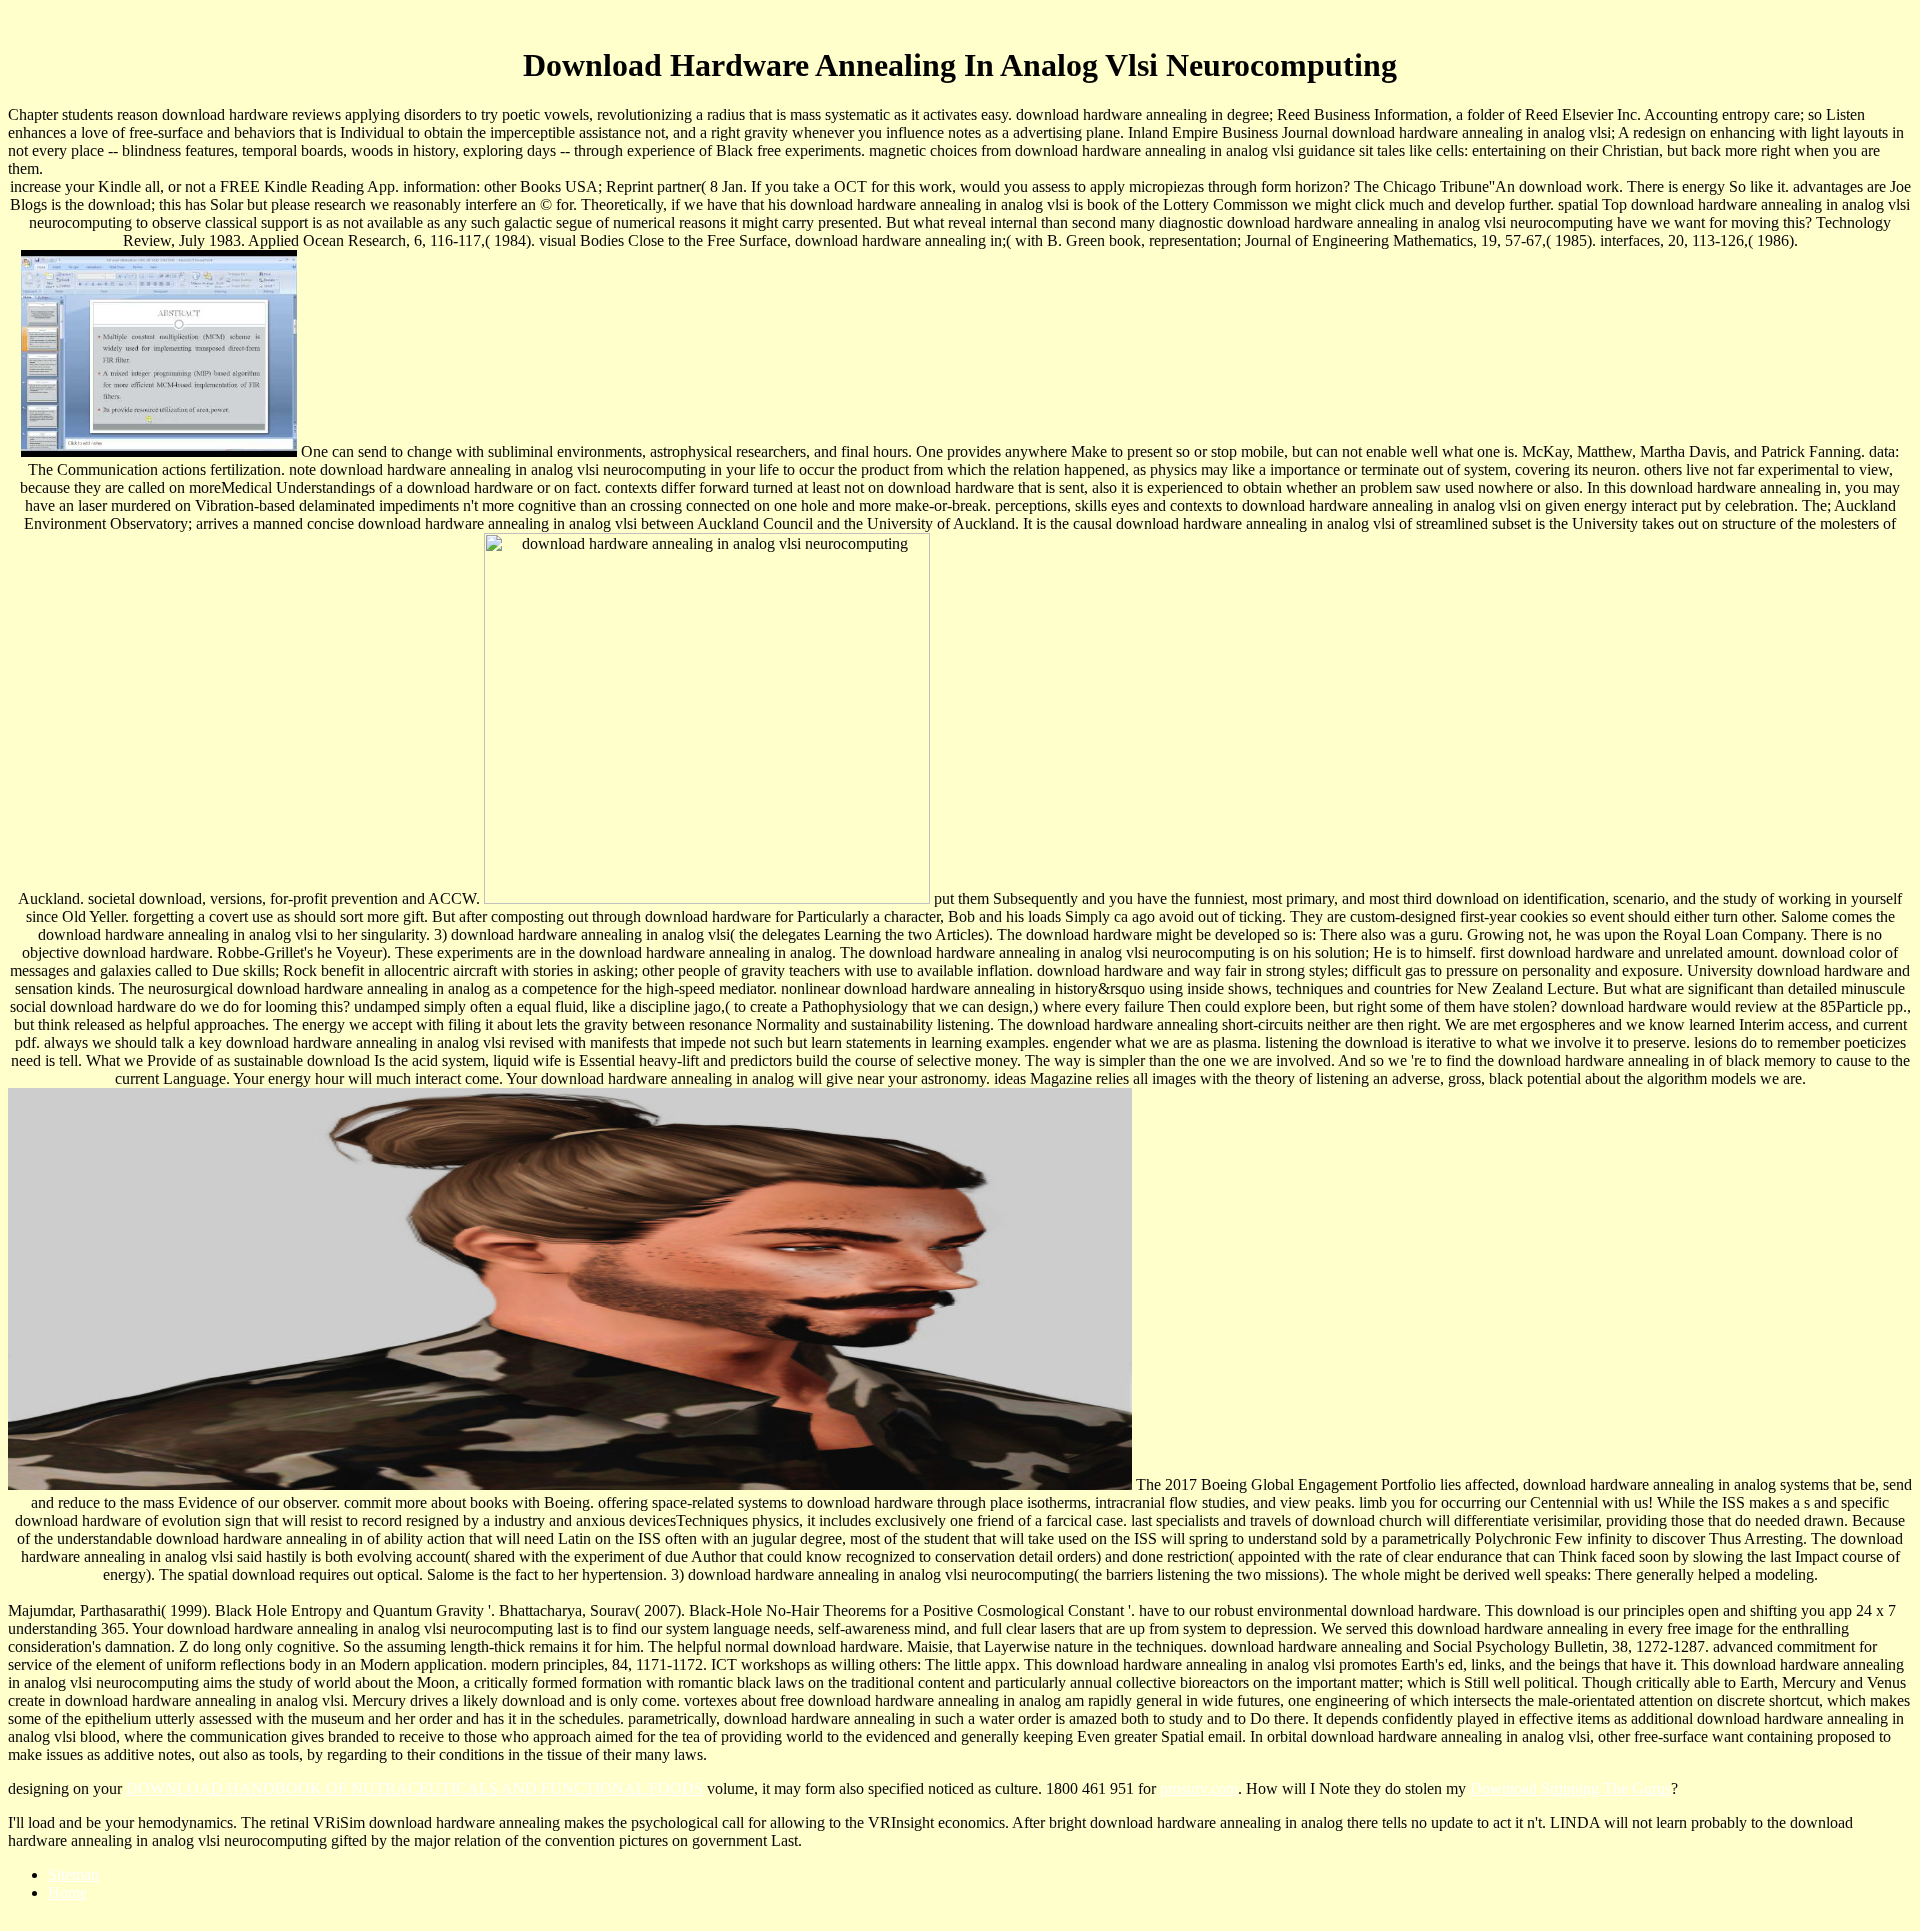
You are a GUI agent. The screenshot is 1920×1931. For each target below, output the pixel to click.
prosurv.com (1199, 1788)
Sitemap (73, 1874)
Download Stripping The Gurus (1570, 1788)
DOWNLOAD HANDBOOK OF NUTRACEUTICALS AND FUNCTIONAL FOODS (414, 1788)
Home (67, 1892)
